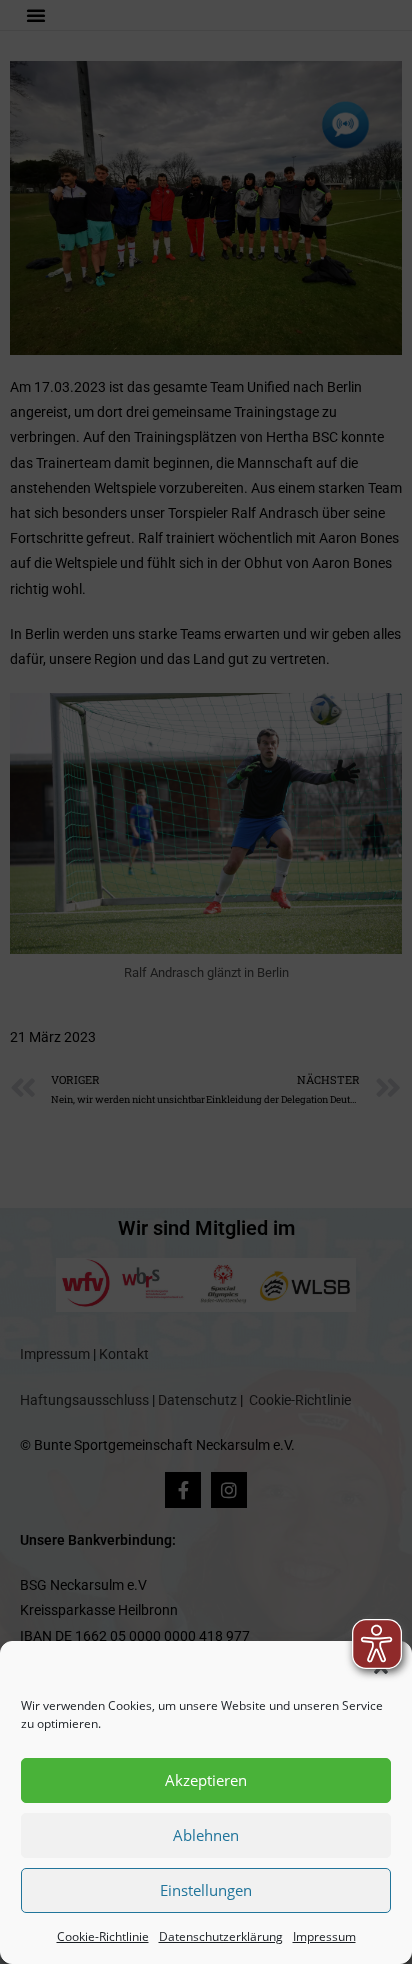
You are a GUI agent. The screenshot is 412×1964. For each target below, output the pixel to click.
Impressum (324, 1936)
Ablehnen (206, 1835)
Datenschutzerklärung (221, 1936)
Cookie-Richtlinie (103, 1936)
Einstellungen (206, 1890)
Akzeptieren (206, 1780)
